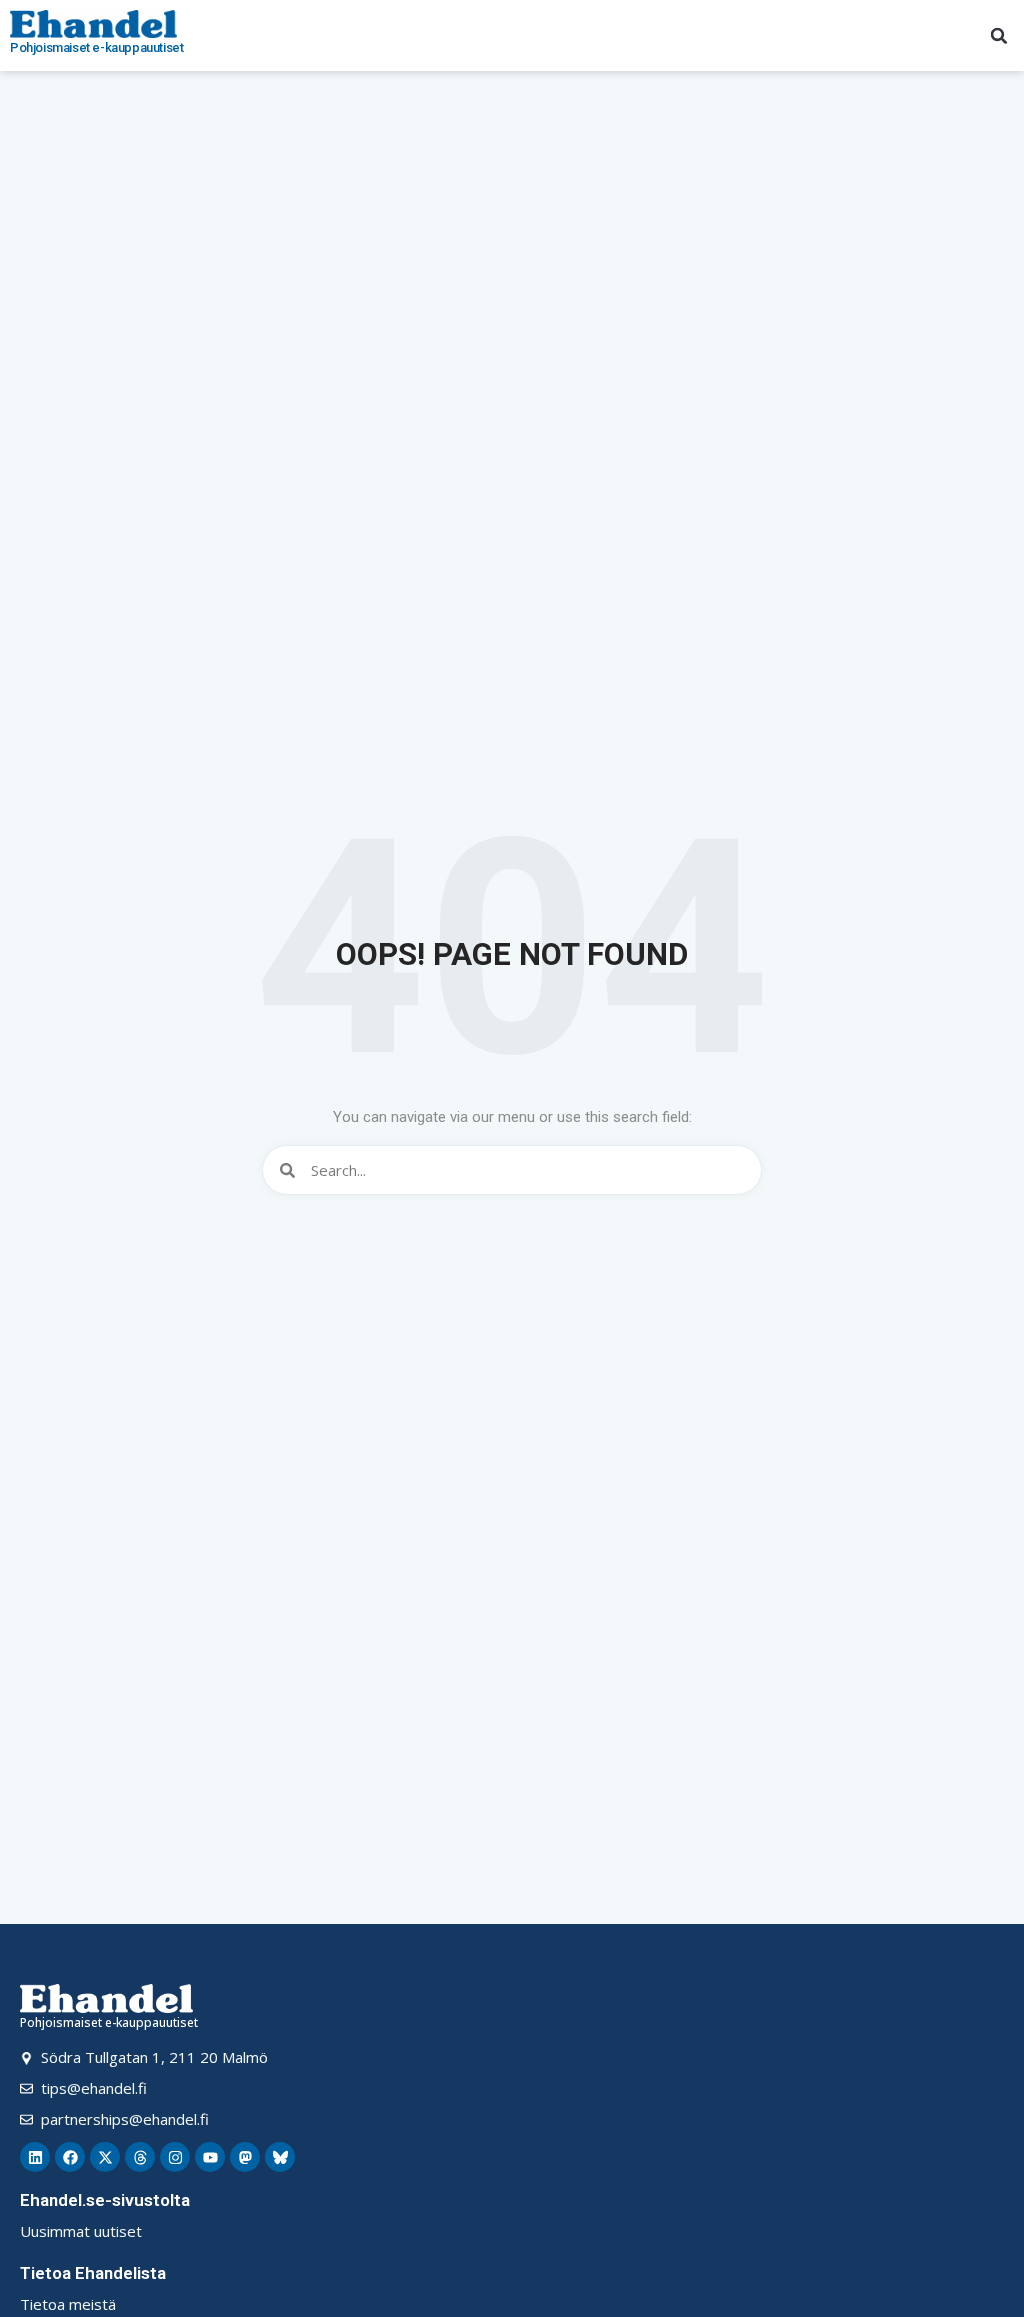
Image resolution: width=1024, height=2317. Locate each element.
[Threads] (140, 2157)
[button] (999, 36)
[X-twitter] (105, 2157)
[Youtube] (210, 2157)
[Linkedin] (35, 2157)
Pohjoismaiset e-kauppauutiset (96, 47)
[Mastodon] (245, 2157)
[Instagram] (175, 2157)
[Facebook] (70, 2157)
